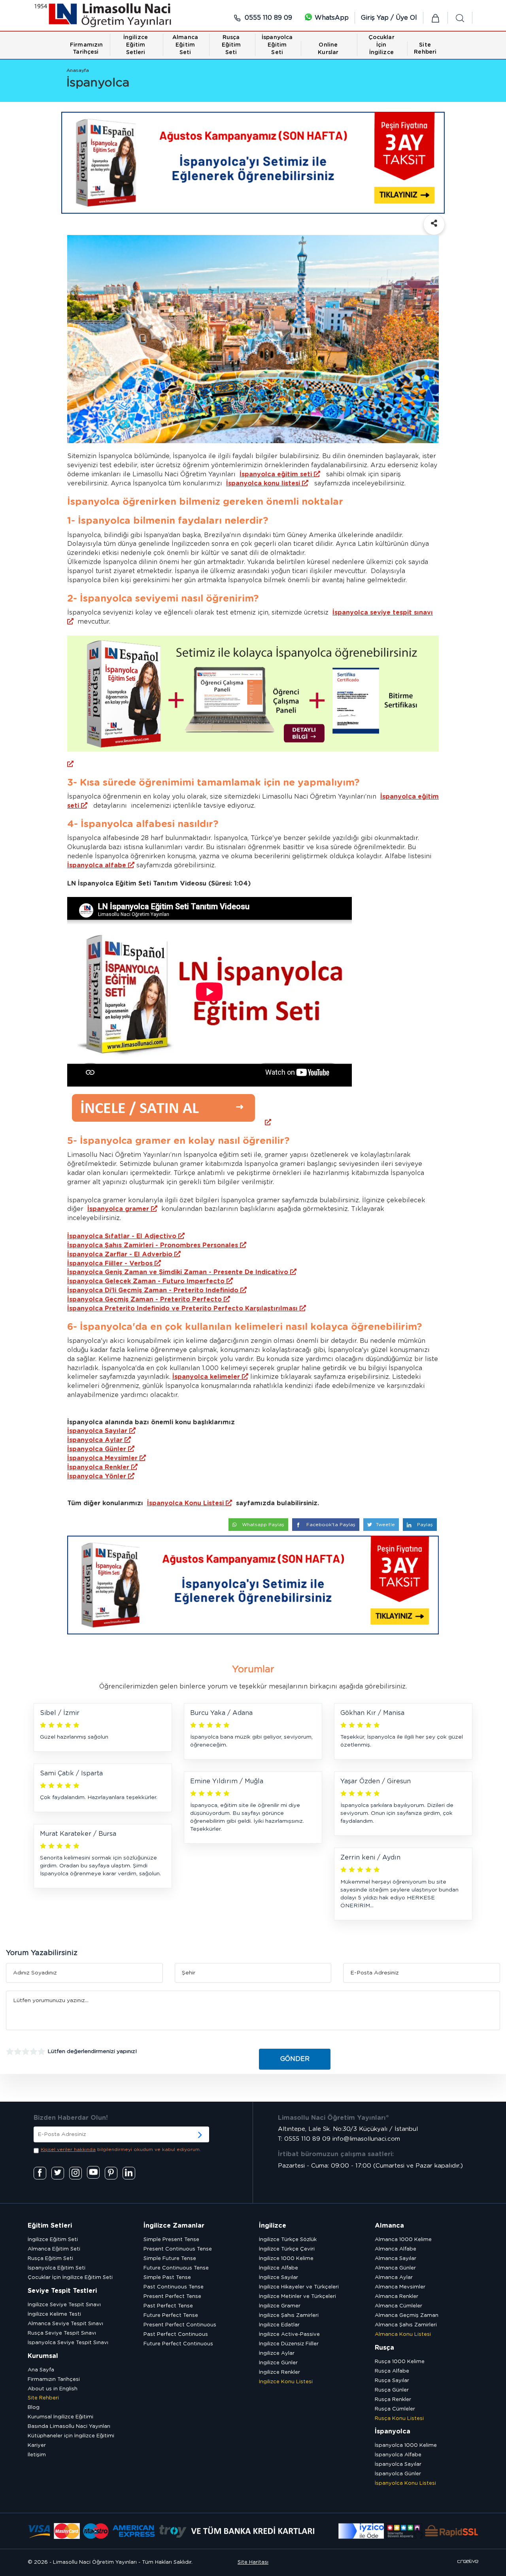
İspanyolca (393, 2431)
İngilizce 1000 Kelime (286, 2259)
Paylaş (424, 1525)
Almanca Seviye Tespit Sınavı (65, 2324)
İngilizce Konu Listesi (286, 2382)
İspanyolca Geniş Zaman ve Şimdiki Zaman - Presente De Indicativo (178, 1272)
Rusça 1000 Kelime (400, 2362)
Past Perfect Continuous (176, 2334)
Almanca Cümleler (398, 2306)
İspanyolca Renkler (98, 1467)
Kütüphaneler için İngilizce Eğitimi (71, 2436)
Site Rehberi (43, 2398)
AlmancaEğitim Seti (185, 45)
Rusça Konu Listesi (399, 2419)
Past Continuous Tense (174, 2287)
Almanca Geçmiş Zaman (407, 2316)
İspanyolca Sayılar (97, 1431)
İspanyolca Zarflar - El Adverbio (120, 1254)
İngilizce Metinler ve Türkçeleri (297, 2297)
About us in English (53, 2389)
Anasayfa (78, 70)
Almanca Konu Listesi (403, 2334)
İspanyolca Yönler (97, 1476)
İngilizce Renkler (279, 2372)
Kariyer (37, 2445)
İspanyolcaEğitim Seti (277, 45)
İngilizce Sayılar (278, 2278)
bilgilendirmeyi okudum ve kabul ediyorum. (121, 2149)
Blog (34, 2408)
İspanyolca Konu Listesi (185, 1503)
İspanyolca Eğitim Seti (57, 2268)
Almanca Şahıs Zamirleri (406, 2325)
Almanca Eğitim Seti (54, 2249)
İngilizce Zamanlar (174, 2226)
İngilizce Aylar (277, 2353)
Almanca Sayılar (396, 2259)
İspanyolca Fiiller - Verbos (110, 1264)
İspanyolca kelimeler (206, 1377)
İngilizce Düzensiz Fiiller (289, 2344)
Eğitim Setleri (50, 2226)
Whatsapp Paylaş (262, 1525)
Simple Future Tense (170, 2259)
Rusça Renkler (393, 2400)
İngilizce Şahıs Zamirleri (289, 2316)
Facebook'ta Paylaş (330, 1525)
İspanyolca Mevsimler (102, 1458)
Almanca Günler (395, 2268)
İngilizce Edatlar (279, 2325)
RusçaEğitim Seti (231, 45)
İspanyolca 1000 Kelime (406, 2445)
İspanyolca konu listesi (263, 483)
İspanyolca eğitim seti (276, 474)
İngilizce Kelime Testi (54, 2314)
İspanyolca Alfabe (398, 2455)
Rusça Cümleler (395, 2409)
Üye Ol (406, 18)
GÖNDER (295, 2059)
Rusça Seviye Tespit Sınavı (62, 2333)
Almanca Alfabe (396, 2249)
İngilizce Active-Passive (289, 2334)
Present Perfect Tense (172, 2297)
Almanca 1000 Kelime (403, 2240)
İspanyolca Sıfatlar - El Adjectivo (122, 1236)
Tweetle (385, 1525)
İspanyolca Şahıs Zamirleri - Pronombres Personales (153, 1245)
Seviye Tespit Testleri (62, 2291)
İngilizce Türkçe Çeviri (287, 2249)
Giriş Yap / (378, 18)
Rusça (384, 2348)
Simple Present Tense (171, 2240)
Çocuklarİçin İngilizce (381, 45)
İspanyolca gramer (118, 1209)
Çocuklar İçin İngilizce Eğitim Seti (70, 2278)
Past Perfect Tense (168, 2306)
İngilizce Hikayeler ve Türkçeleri (299, 2287)
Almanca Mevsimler (400, 2287)
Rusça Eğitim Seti (50, 2259)
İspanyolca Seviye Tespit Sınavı (68, 2343)
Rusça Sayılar (392, 2381)
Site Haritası (253, 2562)
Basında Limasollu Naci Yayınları (69, 2427)
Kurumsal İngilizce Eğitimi (60, 2417)
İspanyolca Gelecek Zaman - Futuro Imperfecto (146, 1281)
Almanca (389, 2226)
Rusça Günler (392, 2390)
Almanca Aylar (394, 2278)
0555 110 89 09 (267, 18)
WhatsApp (331, 18)
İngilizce (273, 2226)
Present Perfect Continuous (180, 2325)
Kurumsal (43, 2356)
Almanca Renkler (396, 2297)
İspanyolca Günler (97, 1449)
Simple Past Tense (167, 2278)
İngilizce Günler (278, 2363)
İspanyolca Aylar (95, 1440)
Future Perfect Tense (171, 2316)
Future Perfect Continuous (178, 2344)
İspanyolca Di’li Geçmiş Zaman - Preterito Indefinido (153, 1290)
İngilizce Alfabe (278, 2268)
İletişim (37, 2455)
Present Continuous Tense (178, 2249)
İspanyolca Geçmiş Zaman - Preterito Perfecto (144, 1299)
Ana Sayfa (41, 2370)
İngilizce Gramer (280, 2306)
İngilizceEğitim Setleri (136, 45)
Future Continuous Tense (176, 2268)
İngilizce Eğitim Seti (53, 2240)
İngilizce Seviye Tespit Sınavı (64, 2305)
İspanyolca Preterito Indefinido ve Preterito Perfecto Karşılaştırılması (182, 1309)
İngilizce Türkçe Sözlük (288, 2240)
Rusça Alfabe (392, 2371)
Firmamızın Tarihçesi (54, 2380)
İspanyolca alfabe (97, 865)
